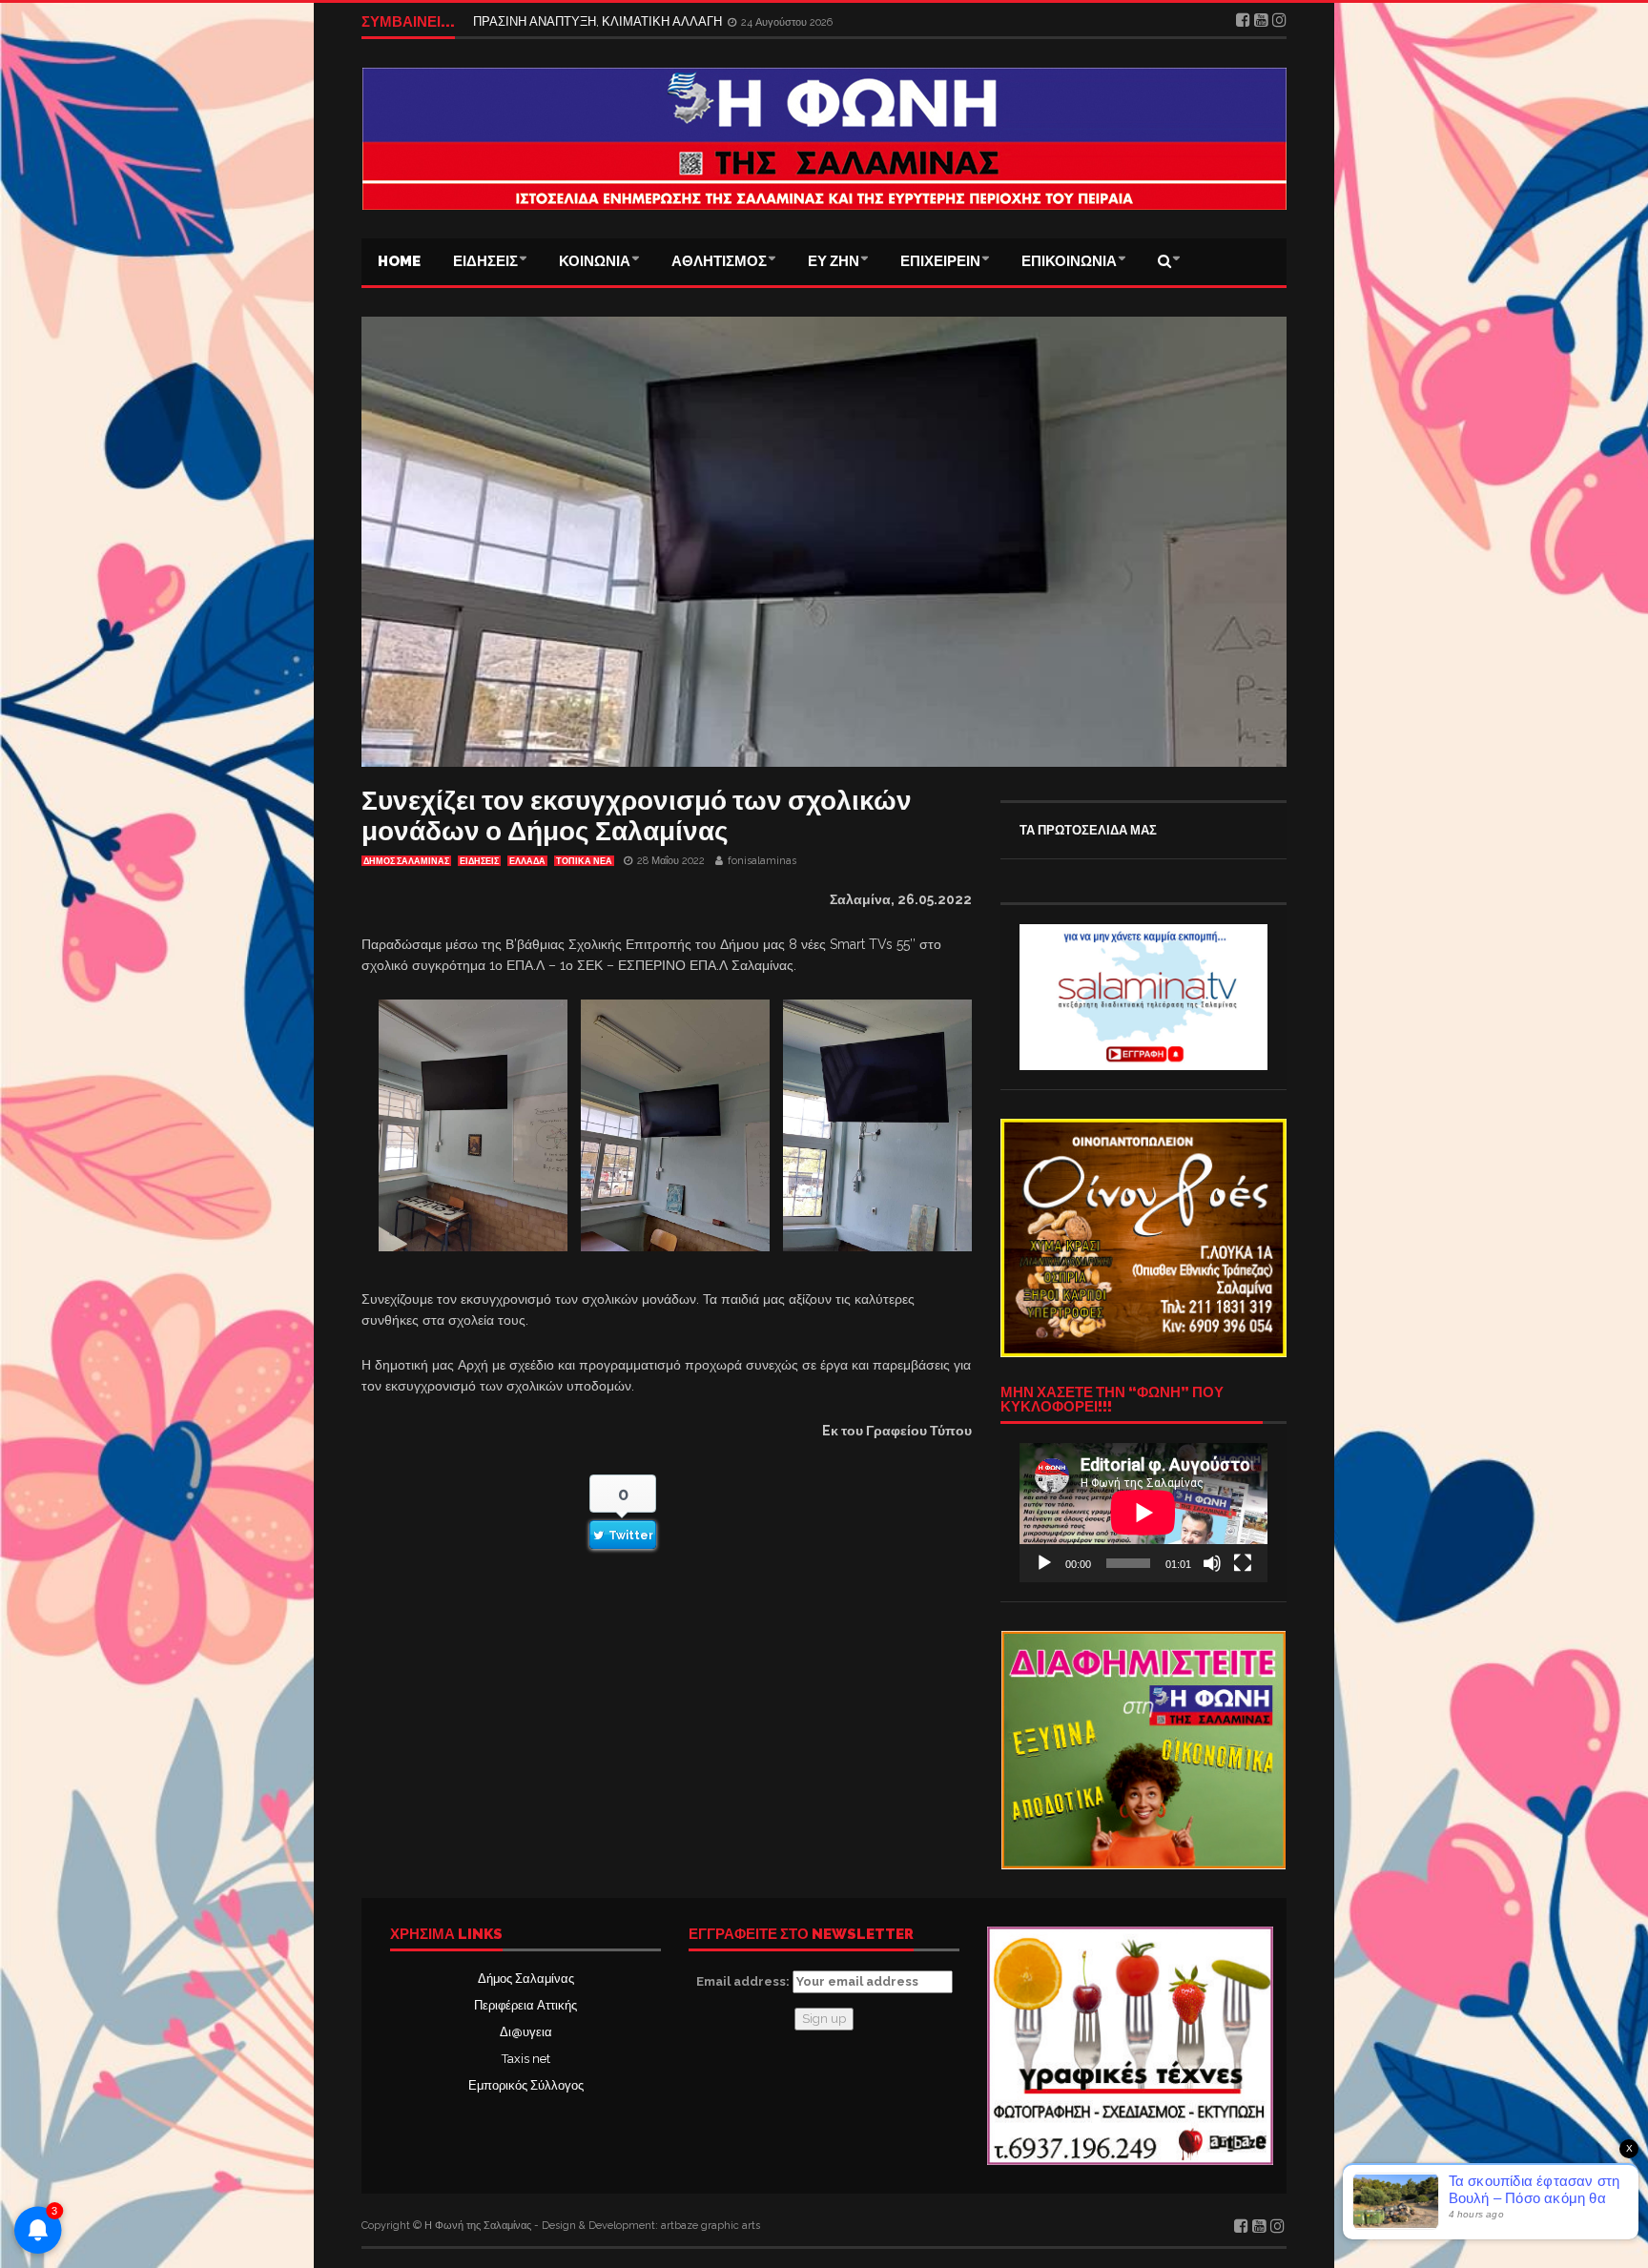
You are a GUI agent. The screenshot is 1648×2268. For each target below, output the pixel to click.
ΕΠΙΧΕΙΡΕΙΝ (940, 261)
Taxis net (526, 2059)
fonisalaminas (762, 861)
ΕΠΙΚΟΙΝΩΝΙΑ (1069, 261)
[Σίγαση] (1212, 1563)
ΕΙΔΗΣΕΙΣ (485, 261)
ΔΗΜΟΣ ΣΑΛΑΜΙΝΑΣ (406, 861)
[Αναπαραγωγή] (1044, 1563)
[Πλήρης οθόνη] (1243, 1563)
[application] (1143, 1513)
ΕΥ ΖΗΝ (834, 261)
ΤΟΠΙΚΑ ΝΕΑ (584, 861)
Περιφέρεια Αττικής (525, 2005)
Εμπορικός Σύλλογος (526, 2085)
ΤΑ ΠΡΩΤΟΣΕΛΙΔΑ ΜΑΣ (1088, 830)
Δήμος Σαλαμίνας (526, 1979)
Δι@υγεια (526, 2032)
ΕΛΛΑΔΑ (527, 861)
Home (399, 261)
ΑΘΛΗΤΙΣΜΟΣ (719, 261)
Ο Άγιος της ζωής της (531, 21)
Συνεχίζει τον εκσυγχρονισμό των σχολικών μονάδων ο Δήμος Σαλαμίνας (637, 816)
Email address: (744, 1981)
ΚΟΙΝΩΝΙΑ (595, 261)
